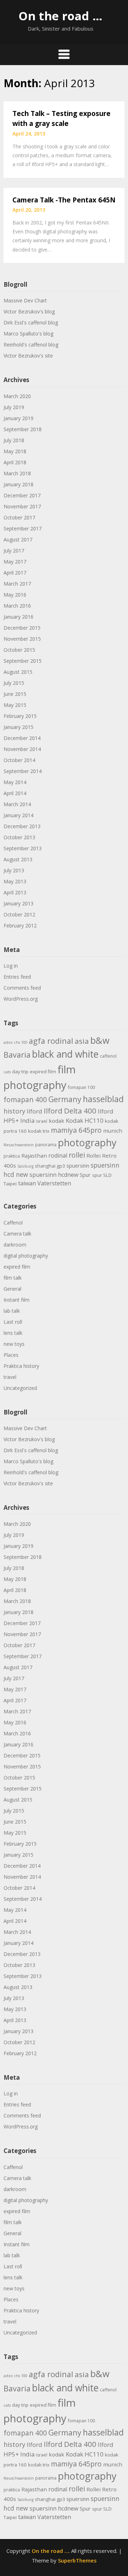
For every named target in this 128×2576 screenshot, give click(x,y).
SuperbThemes (77, 2560)
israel (42, 1121)
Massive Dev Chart (25, 300)
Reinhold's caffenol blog (31, 345)
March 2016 (17, 606)
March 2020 (17, 396)
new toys (14, 1344)
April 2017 (15, 573)
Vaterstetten (54, 1183)
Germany (65, 1099)
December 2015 (22, 628)
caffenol (108, 1056)
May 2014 (15, 782)
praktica (12, 1156)
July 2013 (14, 870)
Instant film (17, 1300)
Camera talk (17, 1234)
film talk (13, 1278)
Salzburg (25, 1166)
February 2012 (20, 925)
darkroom (15, 1245)
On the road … (60, 16)
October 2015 (19, 650)
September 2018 (23, 429)
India (27, 1120)
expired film (43, 1072)
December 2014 (22, 738)
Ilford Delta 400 (70, 1111)
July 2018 (14, 440)
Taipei (10, 1184)
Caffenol (13, 1223)
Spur (85, 1175)
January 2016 (18, 617)
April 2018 (15, 462)
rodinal (58, 1155)
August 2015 (18, 672)
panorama (46, 1145)
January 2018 (18, 484)
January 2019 (18, 418)
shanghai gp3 (50, 1166)
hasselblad (103, 1099)
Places (11, 1355)
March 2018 (17, 473)
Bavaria (17, 1055)
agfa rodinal (51, 1041)
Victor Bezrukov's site (28, 356)
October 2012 (19, 914)
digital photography (26, 1256)
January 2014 (18, 815)
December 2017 (22, 495)
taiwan (27, 1183)
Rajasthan (34, 1155)
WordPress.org (21, 999)
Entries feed (17, 977)
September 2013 (23, 848)
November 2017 (22, 506)
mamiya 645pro (76, 1130)
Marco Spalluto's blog (28, 334)
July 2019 (14, 407)
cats (7, 1072)
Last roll (13, 1322)
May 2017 (15, 562)
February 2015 (20, 716)
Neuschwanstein (19, 1145)
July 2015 (14, 683)
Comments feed (22, 988)
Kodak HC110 (85, 1120)
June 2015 (15, 694)
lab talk (12, 1311)
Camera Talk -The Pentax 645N (64, 200)
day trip (20, 1072)
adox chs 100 (15, 1042)
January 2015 (18, 727)
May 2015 (15, 705)
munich (113, 1131)
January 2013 (18, 903)
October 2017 (19, 517)
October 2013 (19, 837)
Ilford (34, 1111)
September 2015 (23, 661)
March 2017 (17, 584)
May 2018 (15, 451)
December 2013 (22, 826)
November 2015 (22, 639)
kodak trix (39, 1131)
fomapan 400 (25, 1100)
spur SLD (102, 1175)
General (12, 1289)
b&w (100, 1040)
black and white (65, 1054)
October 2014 (19, 760)
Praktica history (21, 1366)
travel (10, 1377)
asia (82, 1041)
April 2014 (15, 793)
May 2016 (15, 595)
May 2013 (15, 881)
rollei (77, 1155)
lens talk (13, 1333)
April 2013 (15, 892)
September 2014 (23, 771)
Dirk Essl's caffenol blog (31, 322)
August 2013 (18, 859)
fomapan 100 (81, 1087)
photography (87, 1142)
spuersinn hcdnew (54, 1175)
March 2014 (17, 804)
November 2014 (22, 749)
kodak (57, 1121)
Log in (11, 966)
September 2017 (23, 528)
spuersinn (78, 1165)
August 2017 (18, 539)
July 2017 (14, 551)
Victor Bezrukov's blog (29, 311)
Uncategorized (20, 1388)
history (14, 1111)
